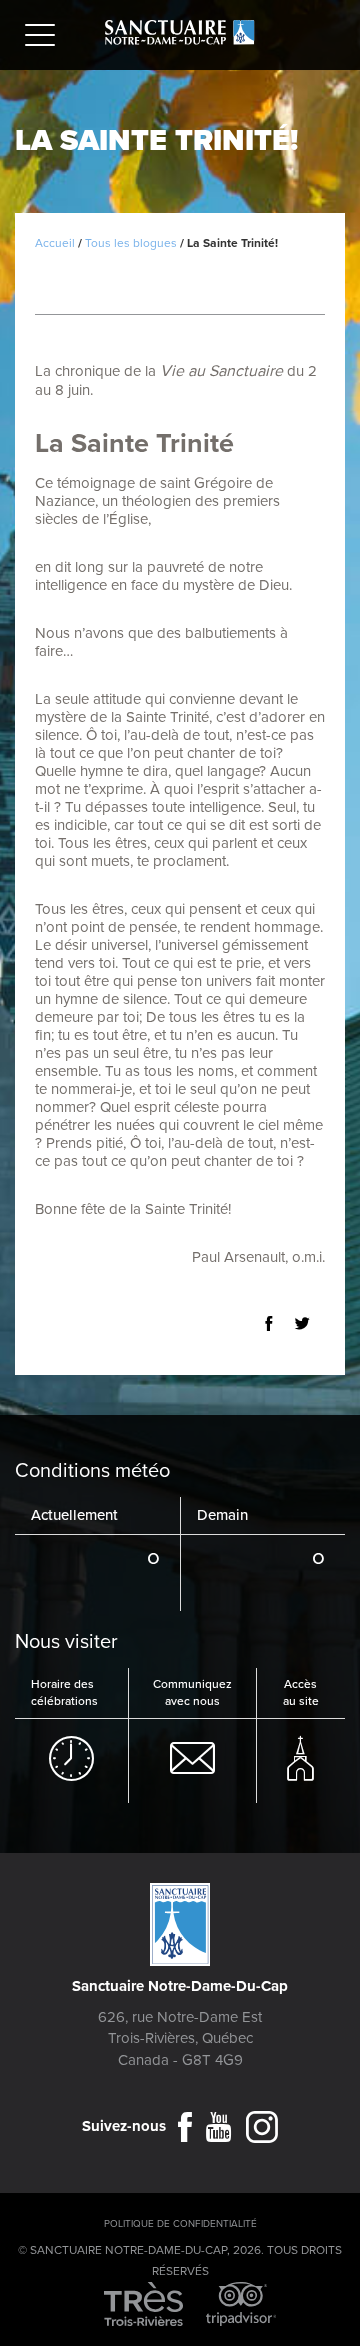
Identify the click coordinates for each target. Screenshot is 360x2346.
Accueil (55, 243)
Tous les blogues (131, 243)
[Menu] (45, 38)
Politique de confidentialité (180, 2224)
